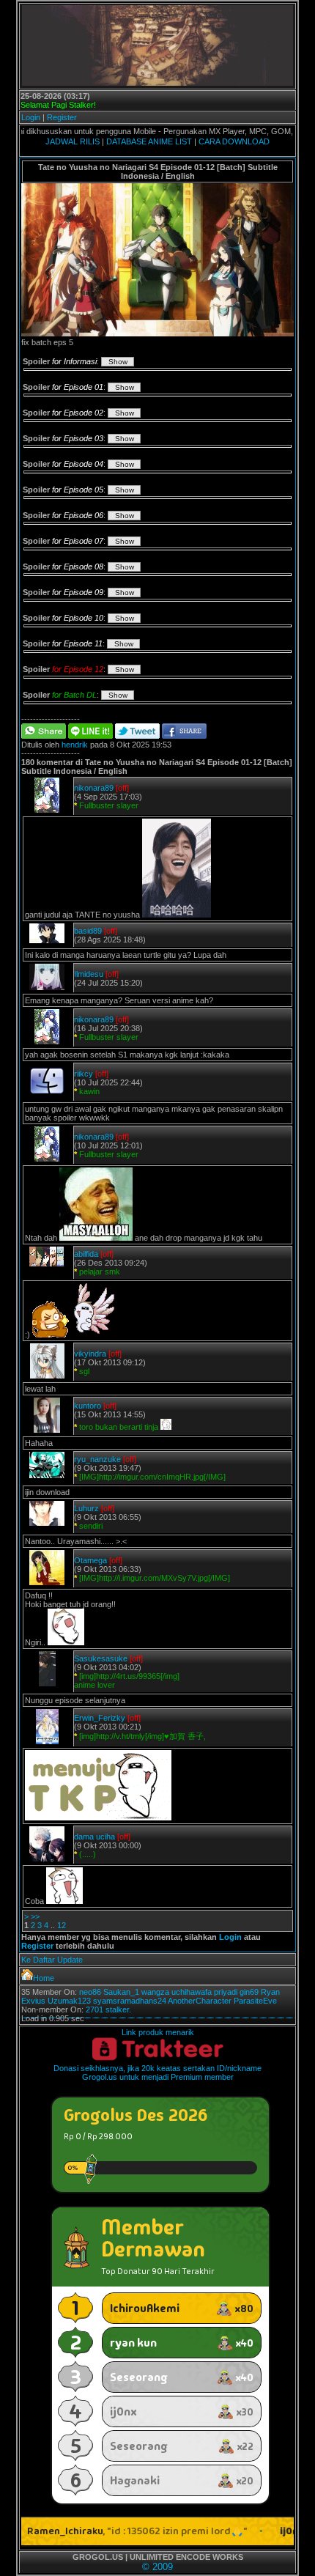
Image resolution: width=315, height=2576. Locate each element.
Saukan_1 (121, 1992)
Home (44, 1978)
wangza (155, 1992)
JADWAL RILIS (73, 141)
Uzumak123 (69, 2001)
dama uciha (94, 1837)
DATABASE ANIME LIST (149, 141)
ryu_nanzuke (97, 1459)
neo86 (90, 1992)
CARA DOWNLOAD (234, 141)
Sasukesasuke (101, 1658)
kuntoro (88, 1406)
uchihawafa (192, 1992)
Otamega (90, 1560)
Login (31, 117)
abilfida (86, 1254)
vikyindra (90, 1354)
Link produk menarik (158, 2032)
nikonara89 (94, 788)
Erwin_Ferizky (100, 1718)
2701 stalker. (108, 2009)
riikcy (84, 1074)
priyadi (226, 1992)
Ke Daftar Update (52, 1960)
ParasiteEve (255, 2001)
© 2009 (157, 2567)
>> (35, 1916)
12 (62, 1925)
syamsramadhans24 (130, 2001)
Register (62, 117)
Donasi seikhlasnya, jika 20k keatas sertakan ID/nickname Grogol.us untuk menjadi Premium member (157, 2073)
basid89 (88, 931)
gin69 (249, 1992)
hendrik (75, 745)
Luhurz (86, 1508)
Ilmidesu (89, 974)
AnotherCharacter (200, 2001)
